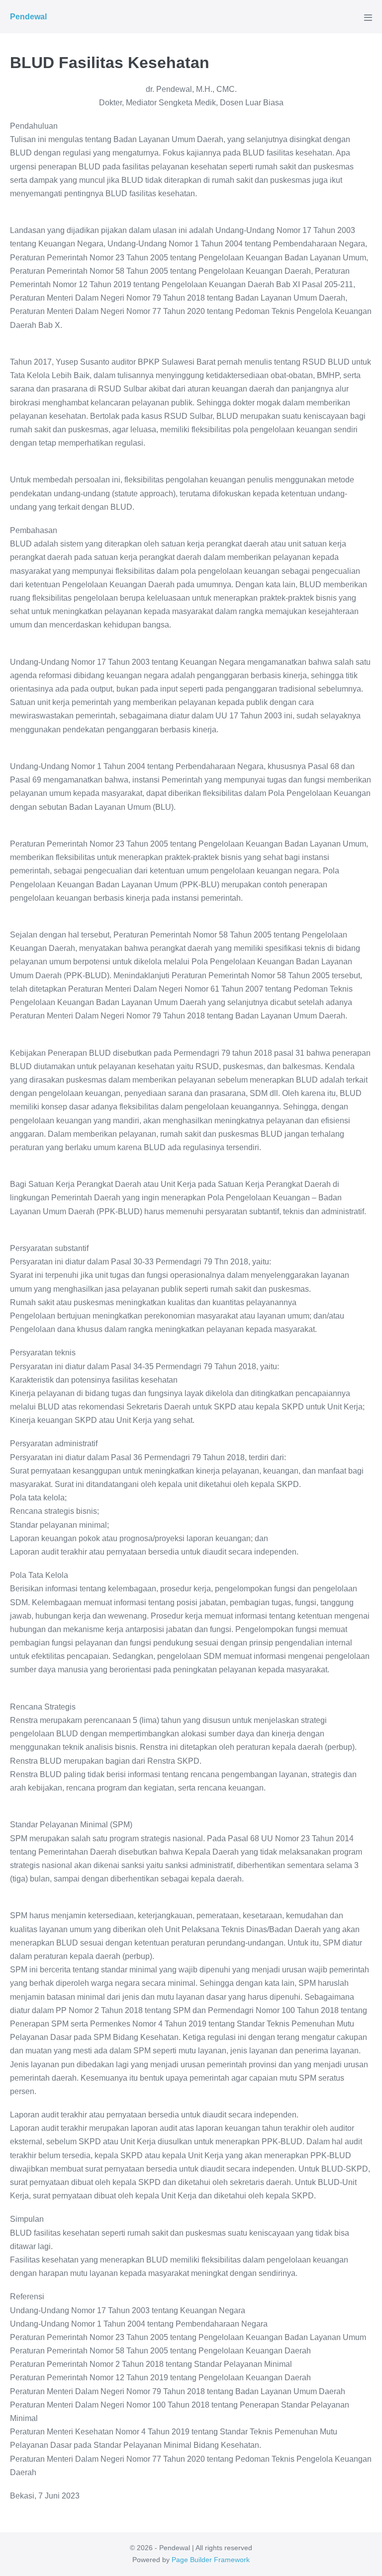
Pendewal (28, 17)
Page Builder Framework (211, 2560)
